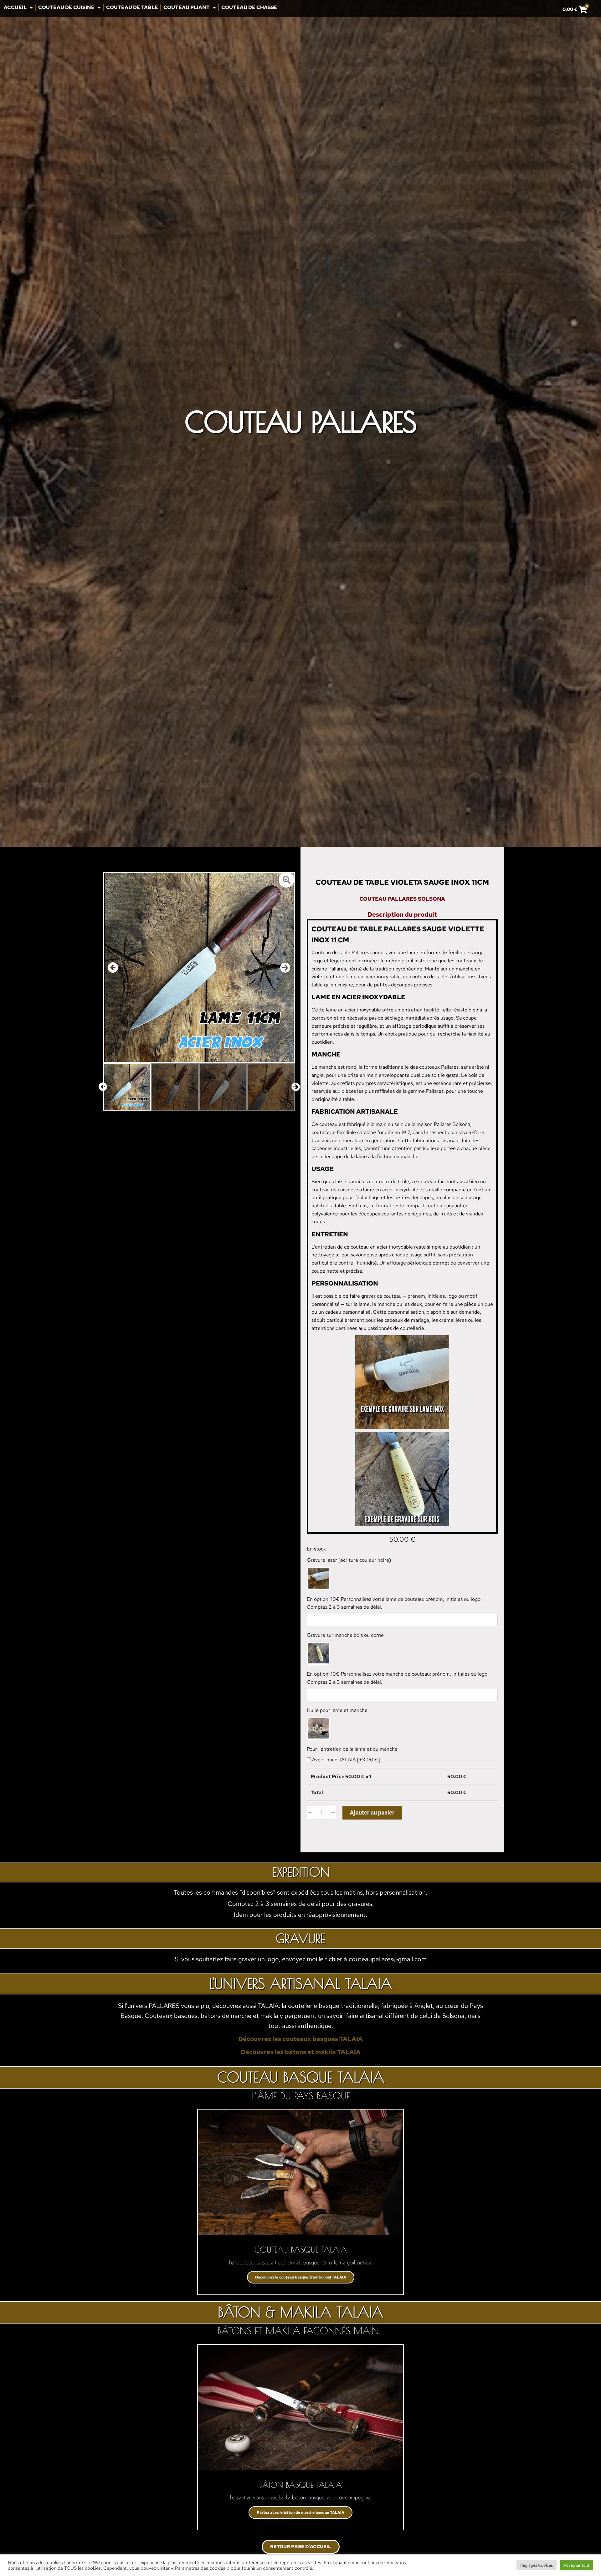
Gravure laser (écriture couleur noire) (349, 1560)
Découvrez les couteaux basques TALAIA (300, 2039)
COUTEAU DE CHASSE (249, 7)
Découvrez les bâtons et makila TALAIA (301, 2052)
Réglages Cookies (537, 2565)
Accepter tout (576, 2565)
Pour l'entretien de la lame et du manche (352, 1749)
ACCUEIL (15, 7)
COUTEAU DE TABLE (132, 7)
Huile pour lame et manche (337, 1710)
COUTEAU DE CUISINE (66, 7)
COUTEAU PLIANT (187, 7)
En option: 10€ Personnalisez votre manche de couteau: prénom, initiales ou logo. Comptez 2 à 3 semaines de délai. (398, 1678)
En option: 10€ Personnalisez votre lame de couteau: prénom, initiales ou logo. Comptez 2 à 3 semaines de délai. (394, 1603)
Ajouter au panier (372, 1812)
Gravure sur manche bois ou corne (345, 1635)
